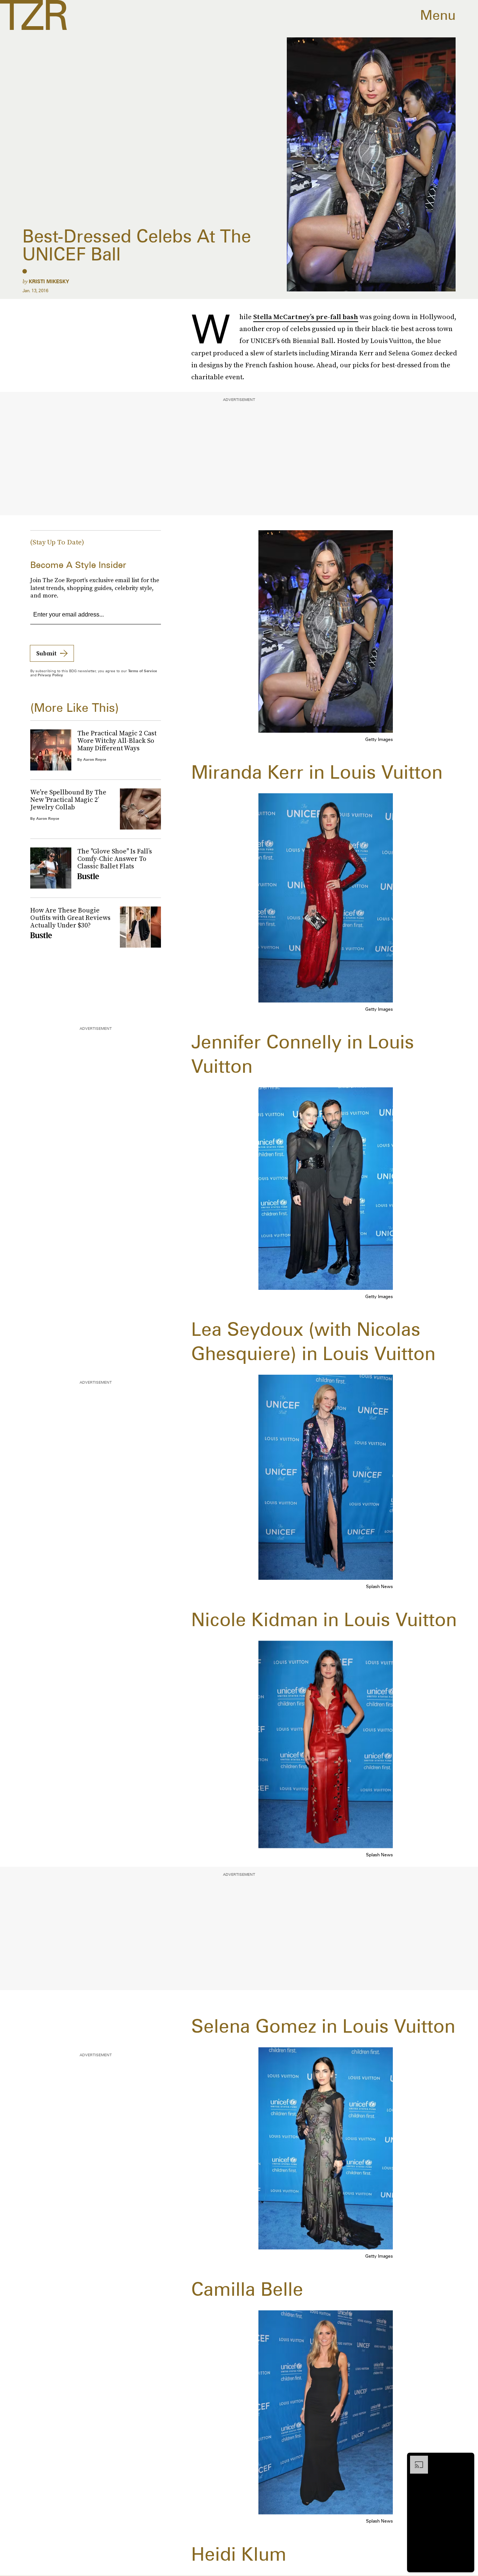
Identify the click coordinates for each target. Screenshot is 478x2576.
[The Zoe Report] (33, 15)
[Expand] (415, 2459)
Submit (46, 653)
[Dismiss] (466, 2459)
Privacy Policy (50, 675)
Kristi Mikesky (49, 281)
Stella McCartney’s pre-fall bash (306, 317)
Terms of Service (142, 671)
